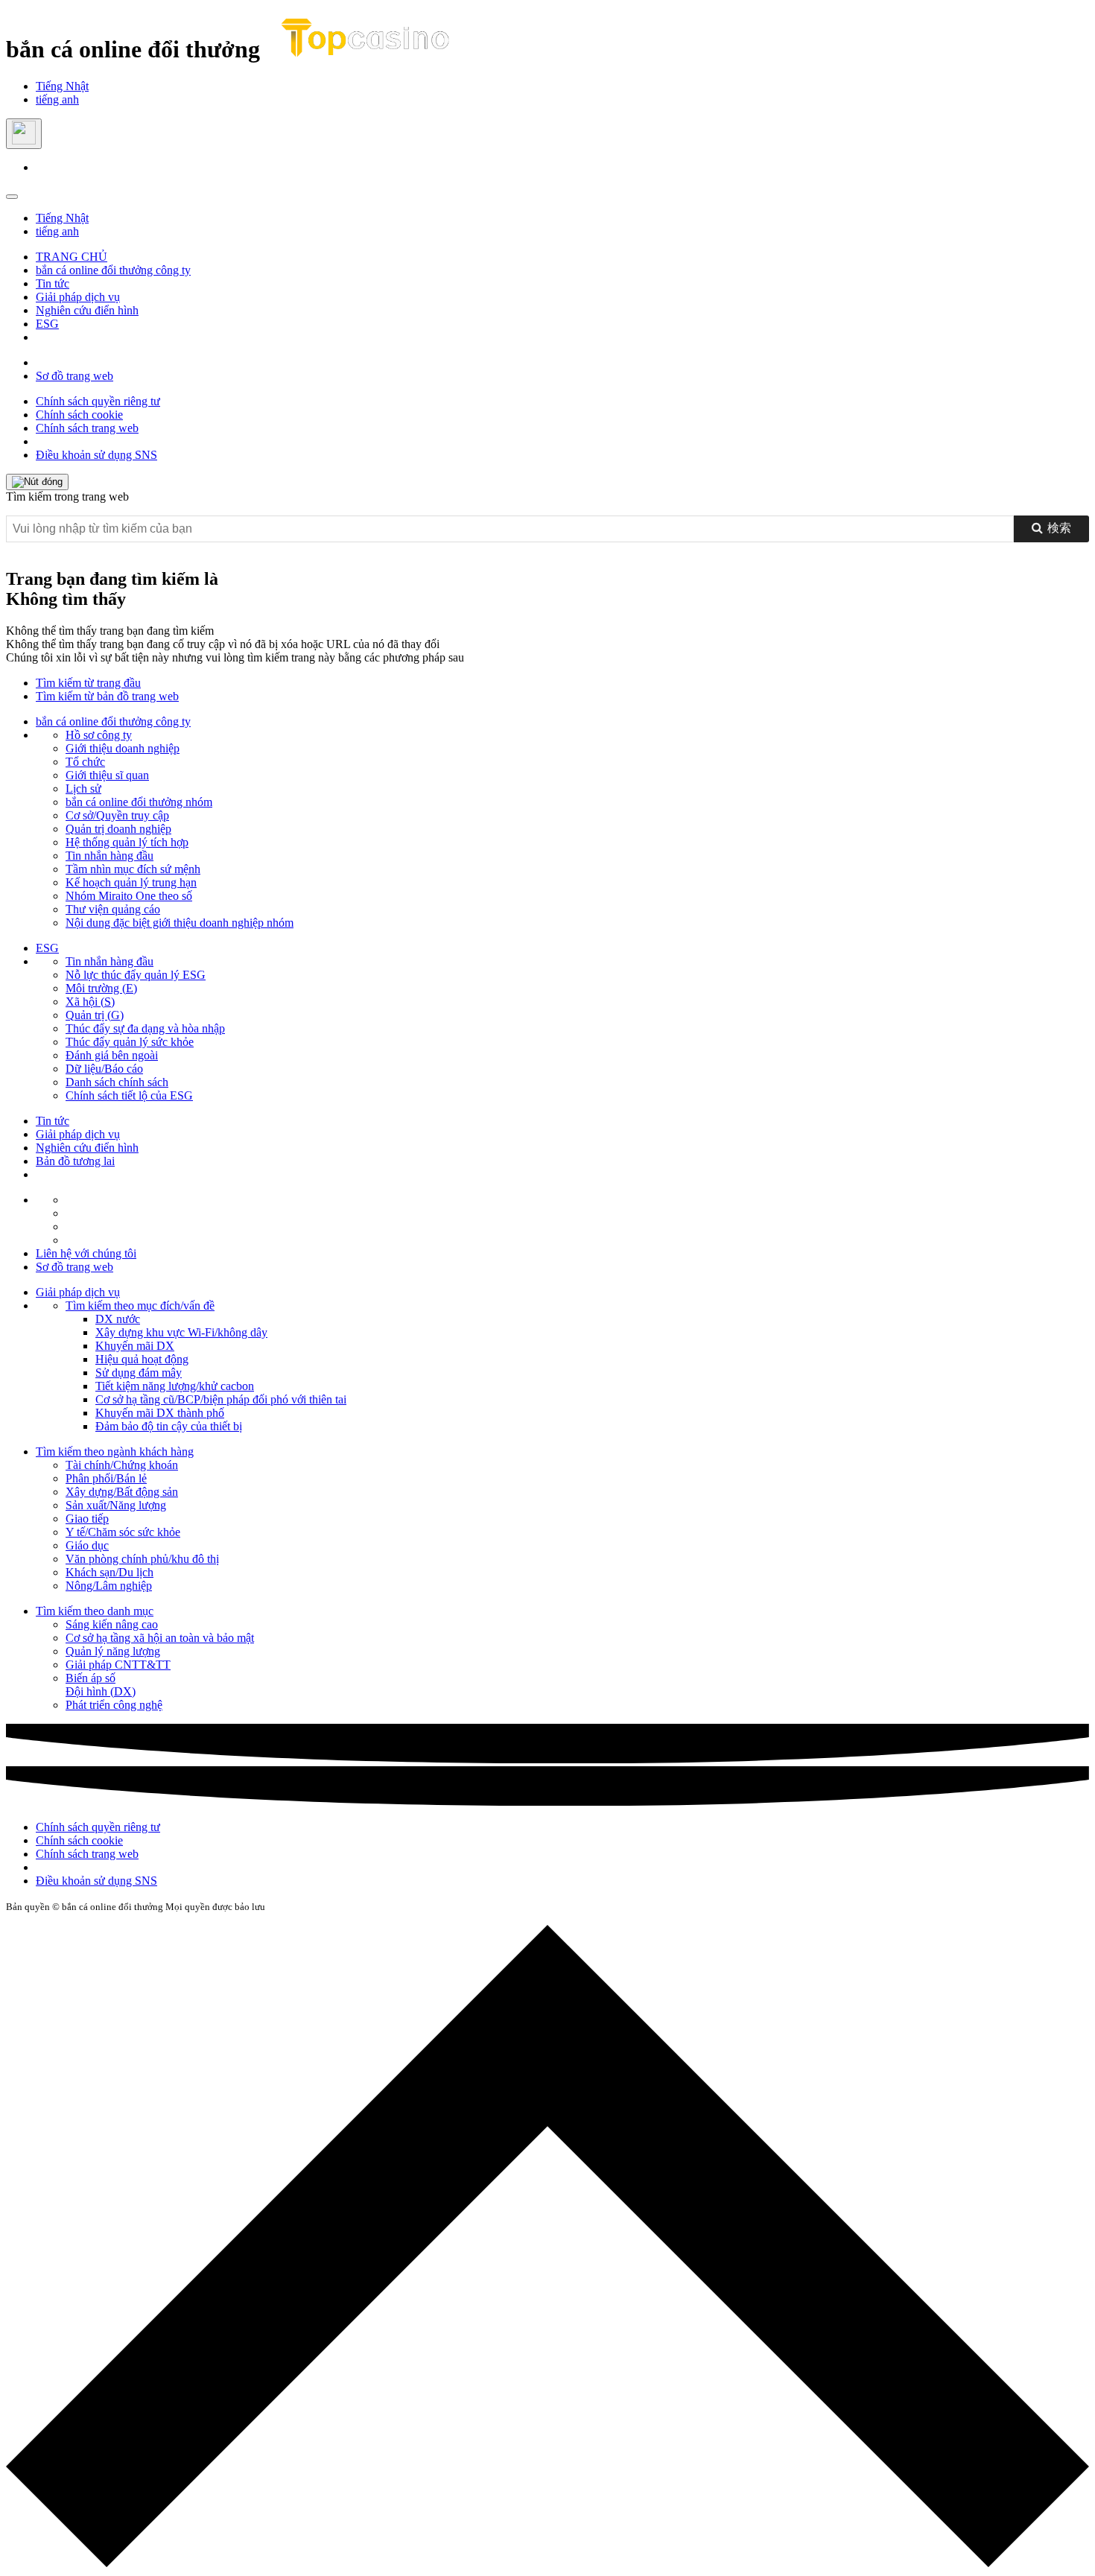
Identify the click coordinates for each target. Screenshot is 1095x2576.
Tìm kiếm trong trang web (67, 497)
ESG (47, 324)
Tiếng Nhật (62, 86)
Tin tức (53, 283)
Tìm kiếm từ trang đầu (88, 683)
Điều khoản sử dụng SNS (96, 455)
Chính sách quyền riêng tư (98, 401)
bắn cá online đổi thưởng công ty (113, 270)
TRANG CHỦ (72, 257)
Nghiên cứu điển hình (87, 310)
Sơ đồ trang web (74, 376)
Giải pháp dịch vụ (78, 297)
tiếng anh (57, 99)
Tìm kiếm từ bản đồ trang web (107, 696)
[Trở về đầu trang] (547, 2247)
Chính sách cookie (79, 415)
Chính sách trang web (87, 428)
